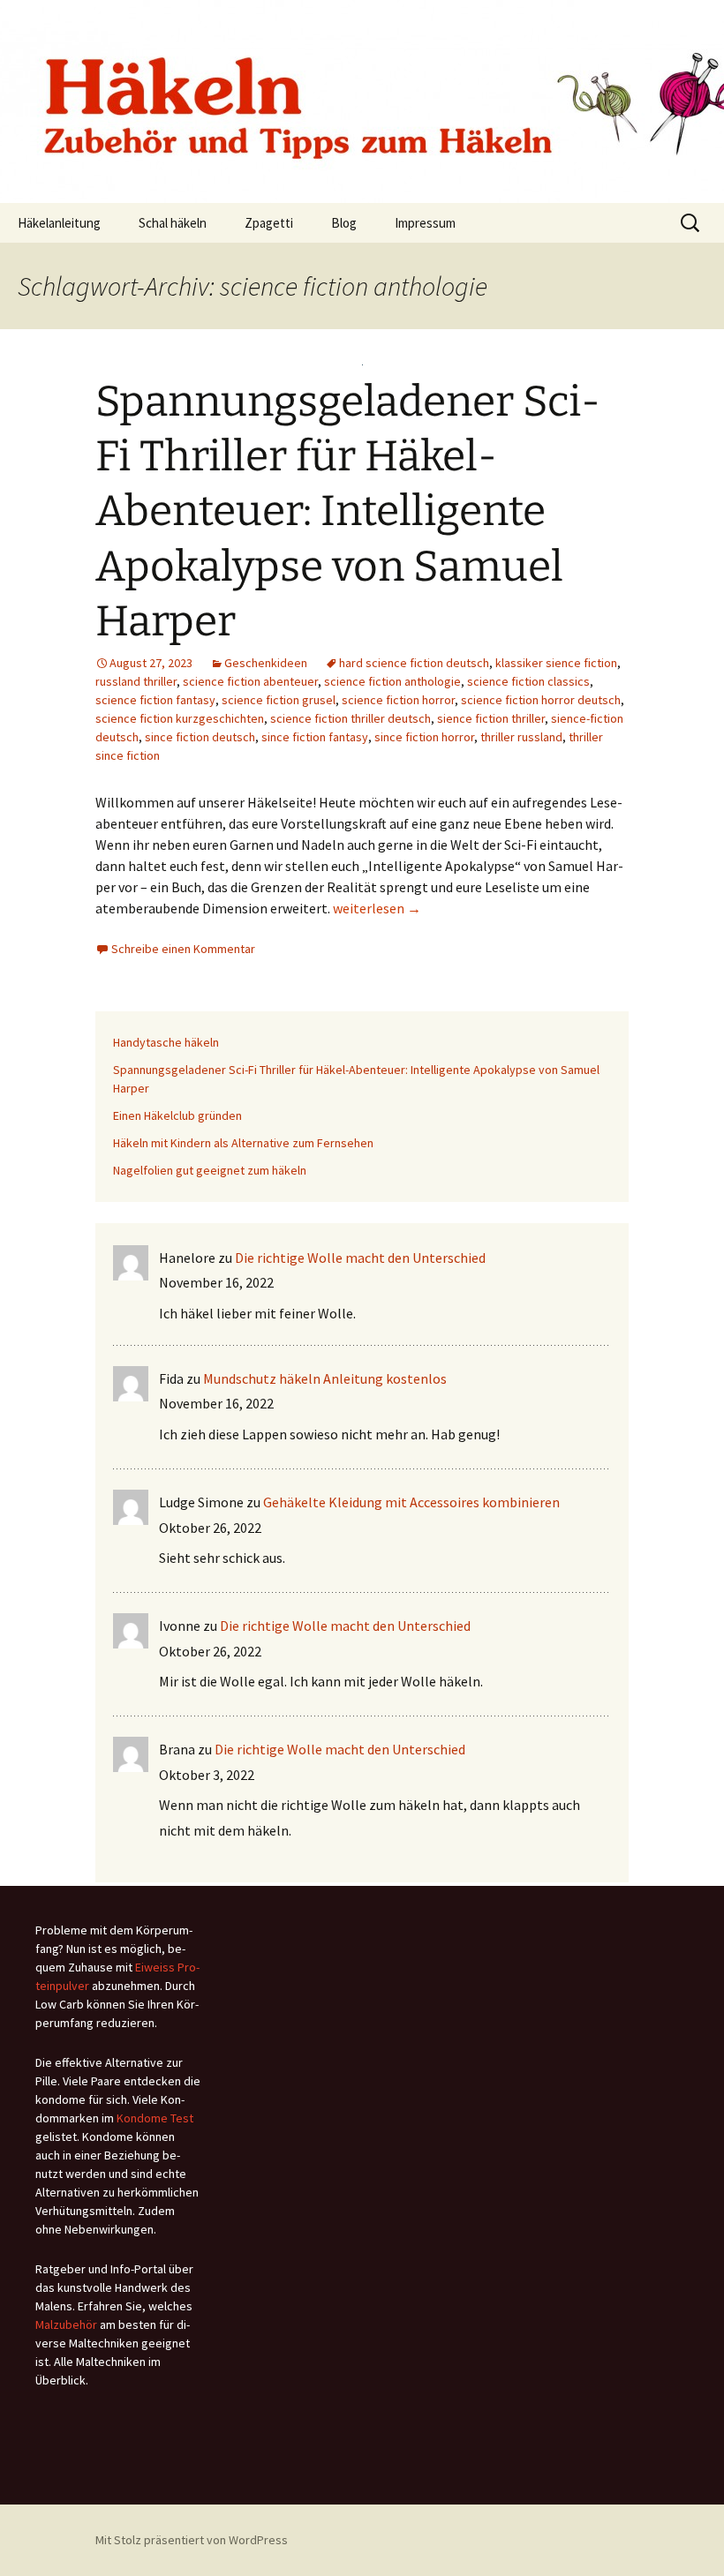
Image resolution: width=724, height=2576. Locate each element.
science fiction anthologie (392, 681)
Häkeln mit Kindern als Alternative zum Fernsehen (243, 1143)
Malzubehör (66, 2324)
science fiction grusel (279, 700)
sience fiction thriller (491, 718)
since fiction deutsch (200, 737)
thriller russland (521, 737)
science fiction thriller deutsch (351, 718)
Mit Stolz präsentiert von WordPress (192, 2540)
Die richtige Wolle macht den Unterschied (360, 1258)
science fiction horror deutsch (541, 700)
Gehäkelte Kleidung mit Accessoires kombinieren (411, 1502)
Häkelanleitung (59, 223)
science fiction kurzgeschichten (180, 718)
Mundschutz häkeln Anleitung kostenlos (325, 1378)
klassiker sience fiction (556, 663)
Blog (344, 223)
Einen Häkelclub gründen (177, 1115)
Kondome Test (155, 2118)
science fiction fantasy (155, 700)
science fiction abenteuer (250, 681)
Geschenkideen (266, 663)
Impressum (425, 223)
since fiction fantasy (315, 737)
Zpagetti (269, 223)
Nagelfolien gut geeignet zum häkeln (210, 1170)
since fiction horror (424, 737)
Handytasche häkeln (166, 1042)
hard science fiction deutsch (414, 663)
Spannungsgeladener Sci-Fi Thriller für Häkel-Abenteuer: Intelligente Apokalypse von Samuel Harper (348, 512)
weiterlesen (377, 908)
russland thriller (136, 681)
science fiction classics (528, 681)
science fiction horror (398, 700)
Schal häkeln (173, 223)
